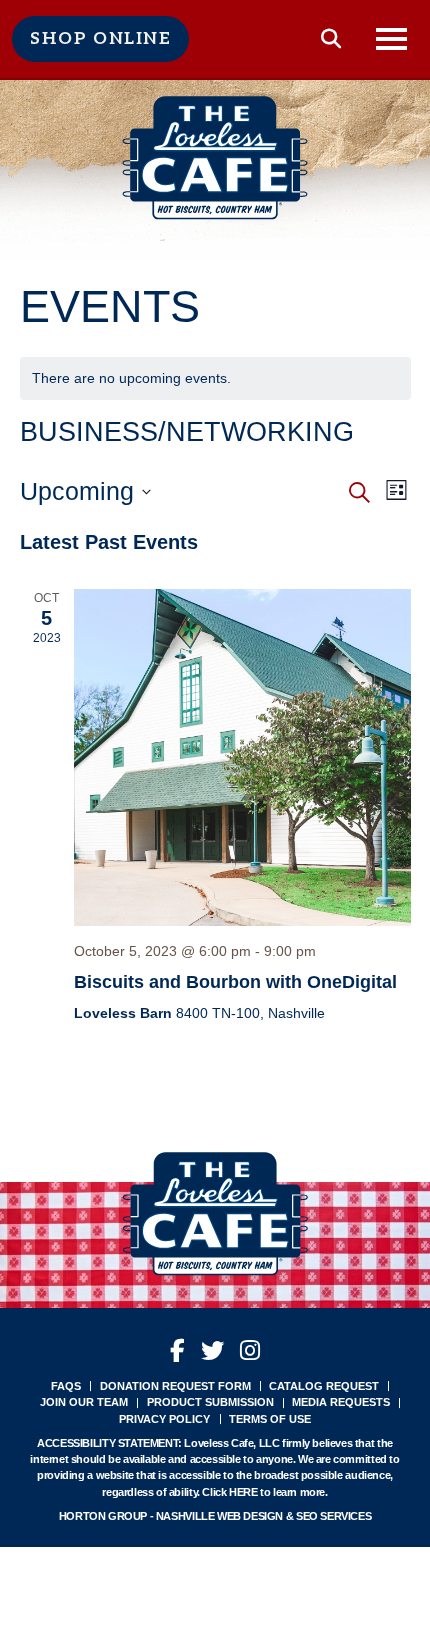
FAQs (66, 1386)
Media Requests (341, 1402)
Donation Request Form (175, 1386)
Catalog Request (324, 1386)
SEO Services (333, 1516)
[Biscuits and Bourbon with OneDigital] (242, 757)
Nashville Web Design (219, 1516)
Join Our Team (84, 1402)
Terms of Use (270, 1419)
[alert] (215, 378)
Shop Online (100, 39)
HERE (243, 1492)
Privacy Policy (164, 1419)
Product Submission (210, 1402)
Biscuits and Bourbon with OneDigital (235, 982)
